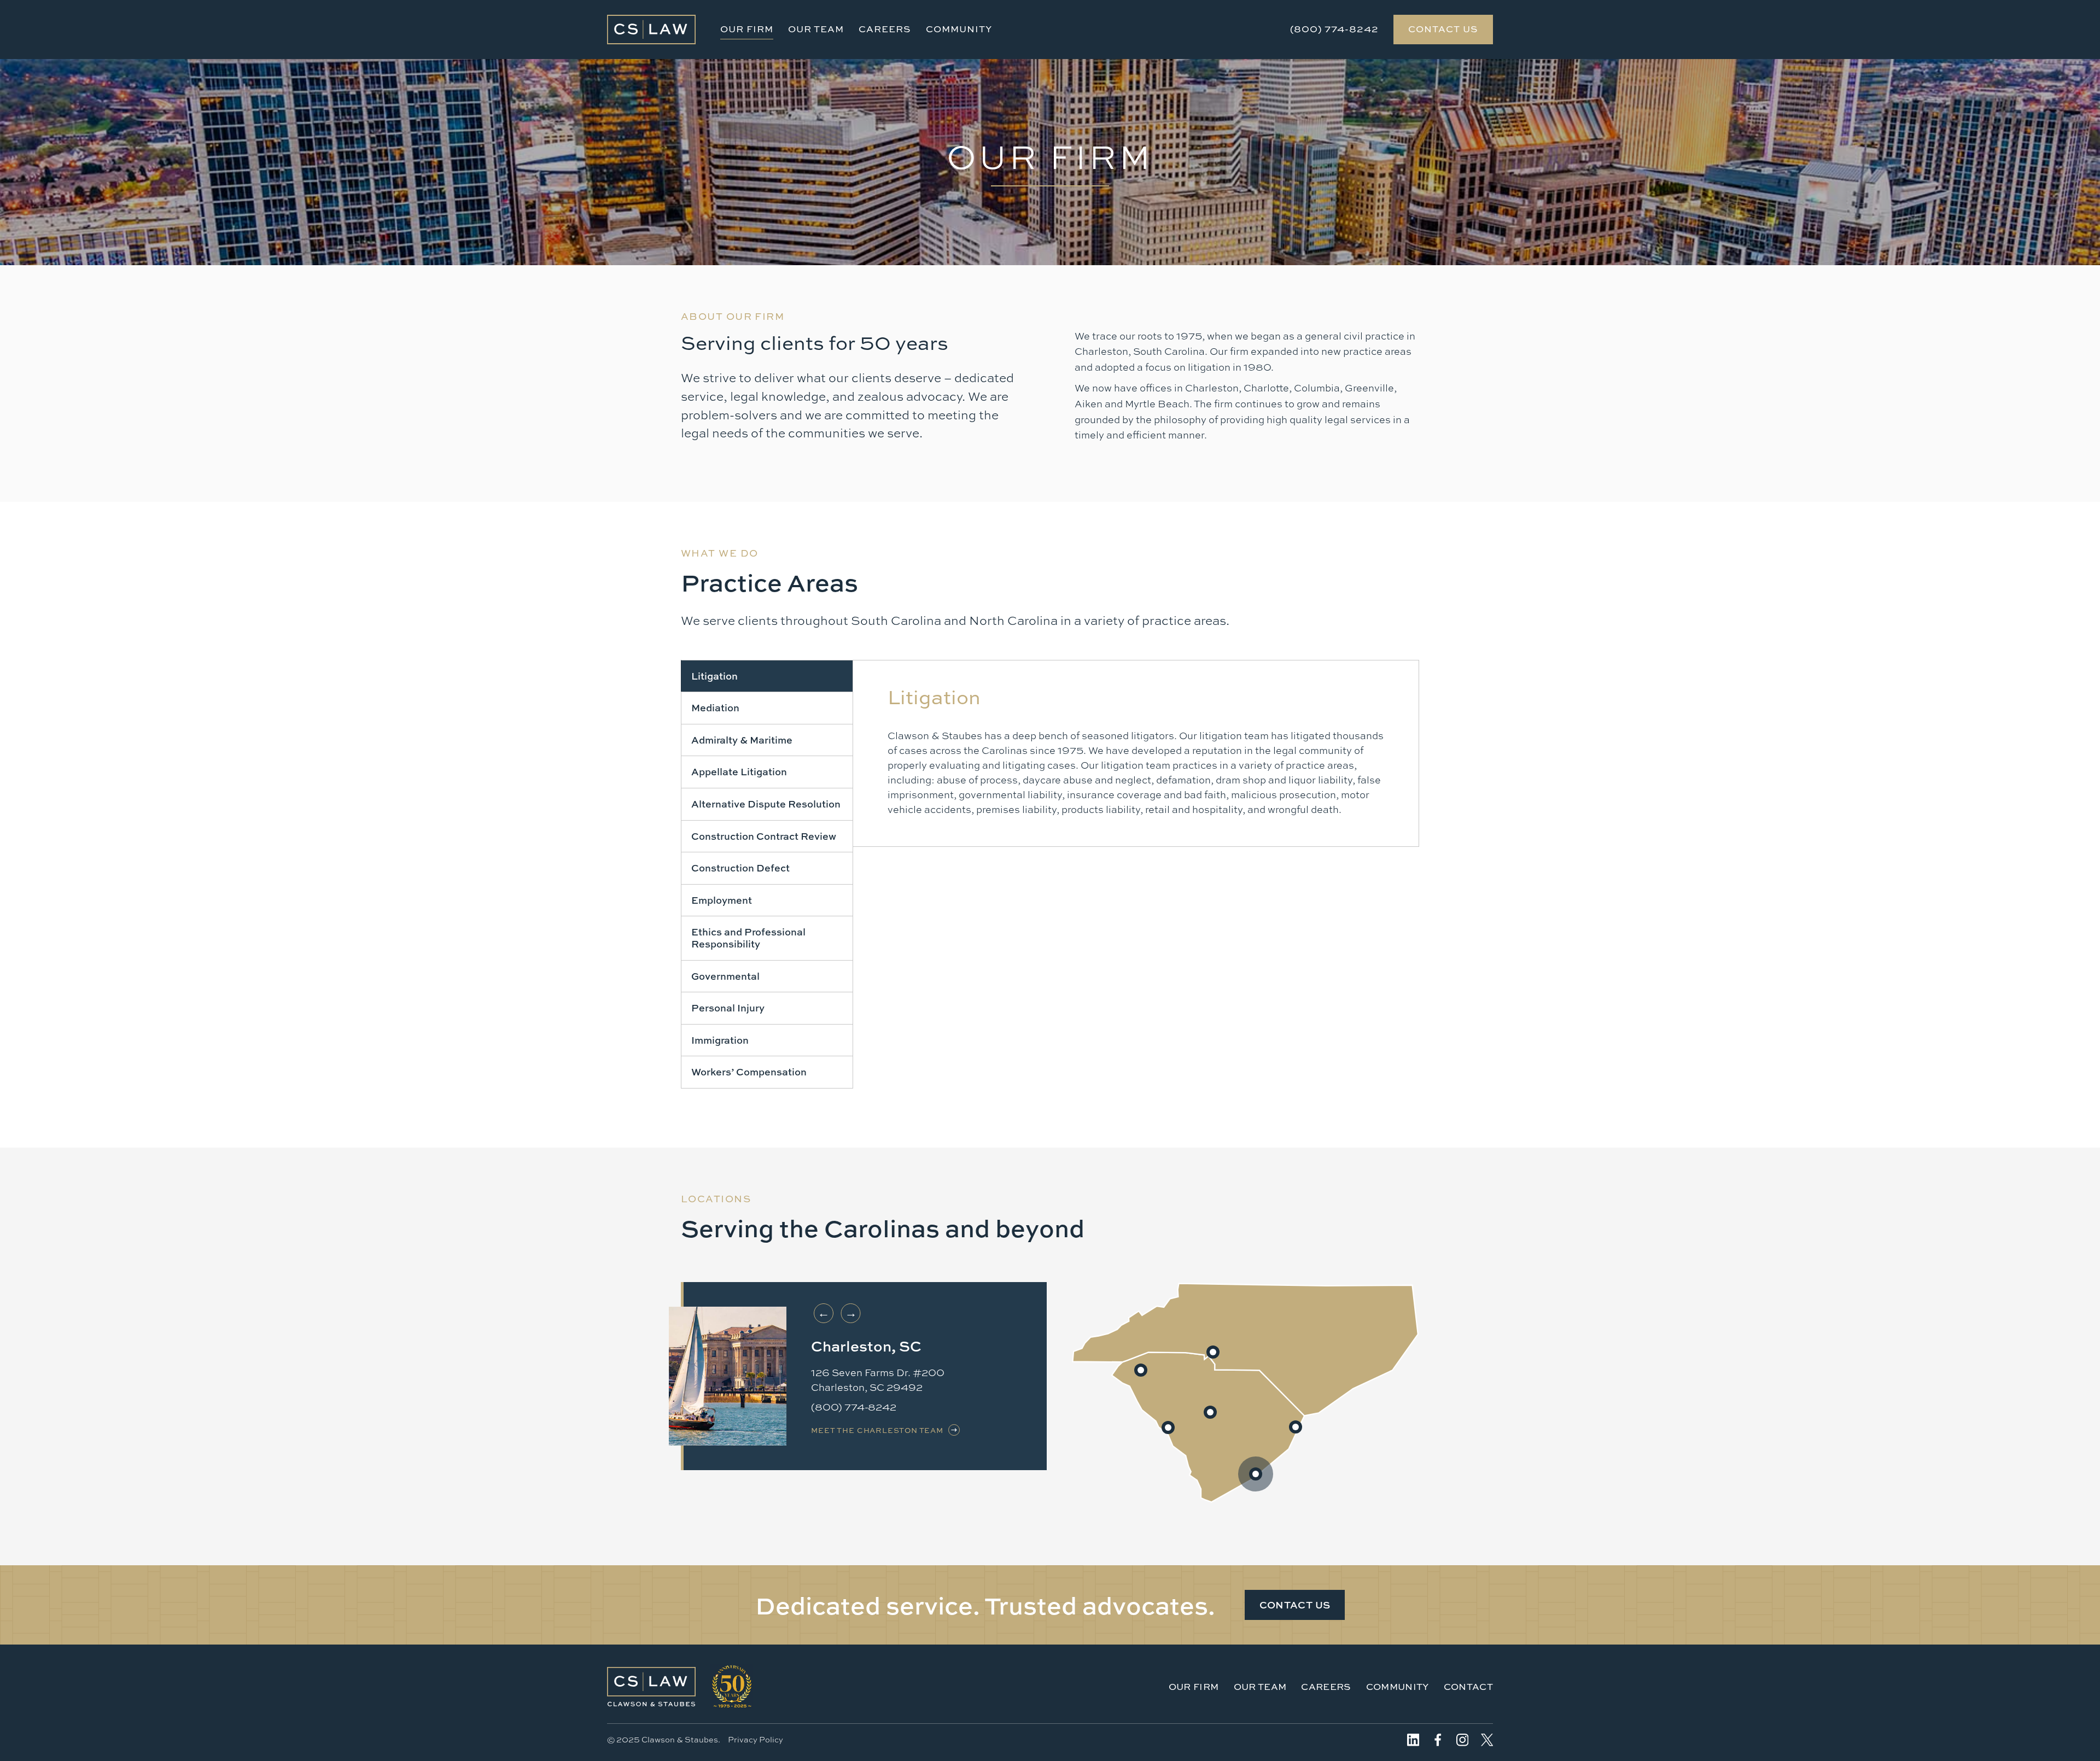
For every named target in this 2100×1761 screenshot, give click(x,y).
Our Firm (747, 29)
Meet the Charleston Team (877, 1430)
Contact (1468, 1686)
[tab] (767, 676)
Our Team (816, 29)
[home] (651, 30)
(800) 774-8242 (1334, 29)
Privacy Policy (756, 1739)
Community (959, 29)
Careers (885, 29)
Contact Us (1443, 29)
